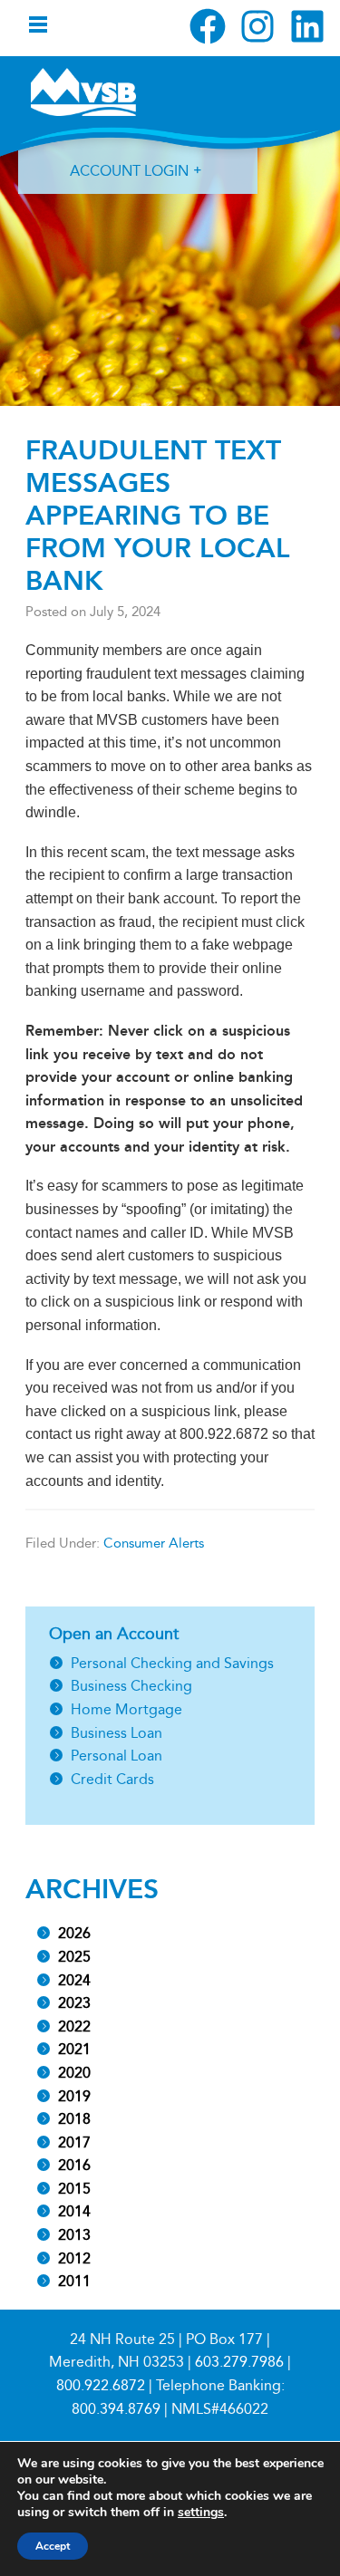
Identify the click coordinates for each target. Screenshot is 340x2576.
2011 (74, 2281)
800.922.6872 (101, 2385)
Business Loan (117, 1733)
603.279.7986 (239, 2362)
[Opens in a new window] (208, 26)
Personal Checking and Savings (172, 1663)
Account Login (129, 171)
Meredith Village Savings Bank (83, 92)
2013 (74, 2235)
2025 (74, 1957)
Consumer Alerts (154, 1543)
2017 (74, 2142)
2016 (74, 2165)
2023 (74, 2003)
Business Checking (131, 1686)
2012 (74, 2258)
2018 (74, 2119)
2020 (74, 2073)
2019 (74, 2096)
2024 (74, 1980)
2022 (74, 2026)
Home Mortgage (126, 1709)
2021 (74, 2049)
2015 (74, 2189)
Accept (53, 2546)
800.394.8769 (116, 2409)
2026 (74, 1933)
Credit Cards (112, 1779)
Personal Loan (117, 1756)
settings (201, 2513)
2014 (74, 2211)
